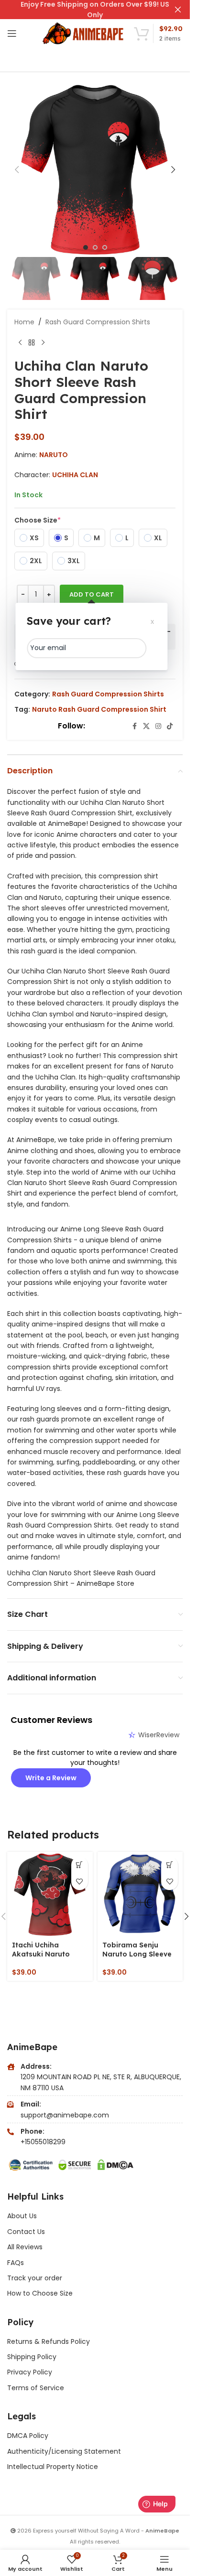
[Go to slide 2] (95, 247)
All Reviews (25, 2247)
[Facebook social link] (134, 726)
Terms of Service (36, 2388)
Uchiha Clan (75, 475)
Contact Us (26, 2232)
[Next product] (43, 342)
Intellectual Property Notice (53, 2467)
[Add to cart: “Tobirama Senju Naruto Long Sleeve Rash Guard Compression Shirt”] (170, 1865)
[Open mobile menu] (12, 33)
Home (24, 322)
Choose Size (38, 520)
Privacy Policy (30, 2372)
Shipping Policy (32, 2357)
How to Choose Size (40, 2293)
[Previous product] (20, 342)
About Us (22, 2216)
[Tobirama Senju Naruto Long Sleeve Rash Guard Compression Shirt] (140, 1895)
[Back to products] (32, 342)
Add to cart (92, 594)
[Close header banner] (178, 10)
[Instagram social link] (158, 726)
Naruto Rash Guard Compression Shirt (99, 709)
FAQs (16, 2263)
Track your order (35, 2278)
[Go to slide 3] (105, 247)
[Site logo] (84, 33)
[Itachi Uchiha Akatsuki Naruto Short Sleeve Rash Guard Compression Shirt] (50, 1895)
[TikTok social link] (170, 726)
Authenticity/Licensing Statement (64, 2451)
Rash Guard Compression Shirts (98, 322)
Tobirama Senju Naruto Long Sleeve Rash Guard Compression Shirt (137, 1959)
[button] (17, 170)
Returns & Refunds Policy (49, 2341)
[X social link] (146, 726)
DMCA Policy (28, 2436)
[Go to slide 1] (86, 247)
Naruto (54, 455)
